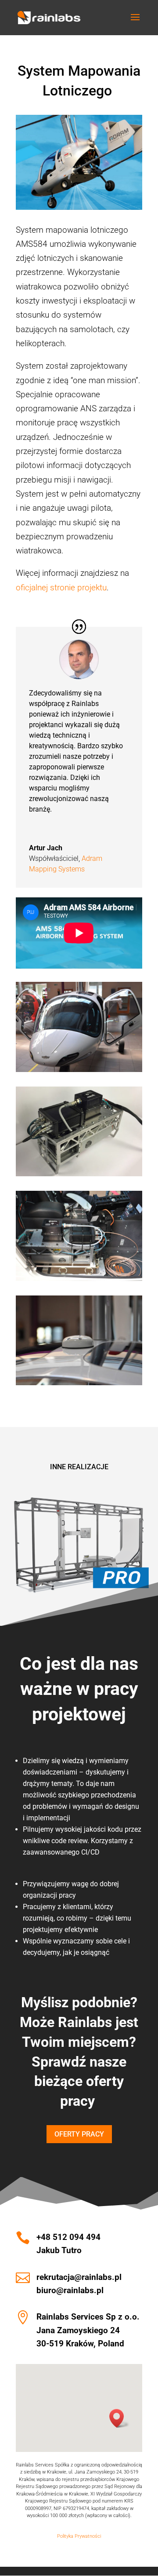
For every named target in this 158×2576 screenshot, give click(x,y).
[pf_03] (79, 1281)
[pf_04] (79, 1072)
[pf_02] (79, 1385)
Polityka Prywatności (79, 2536)
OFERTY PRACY (79, 2134)
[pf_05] (79, 1176)
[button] (119, 2418)
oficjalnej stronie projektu (61, 587)
